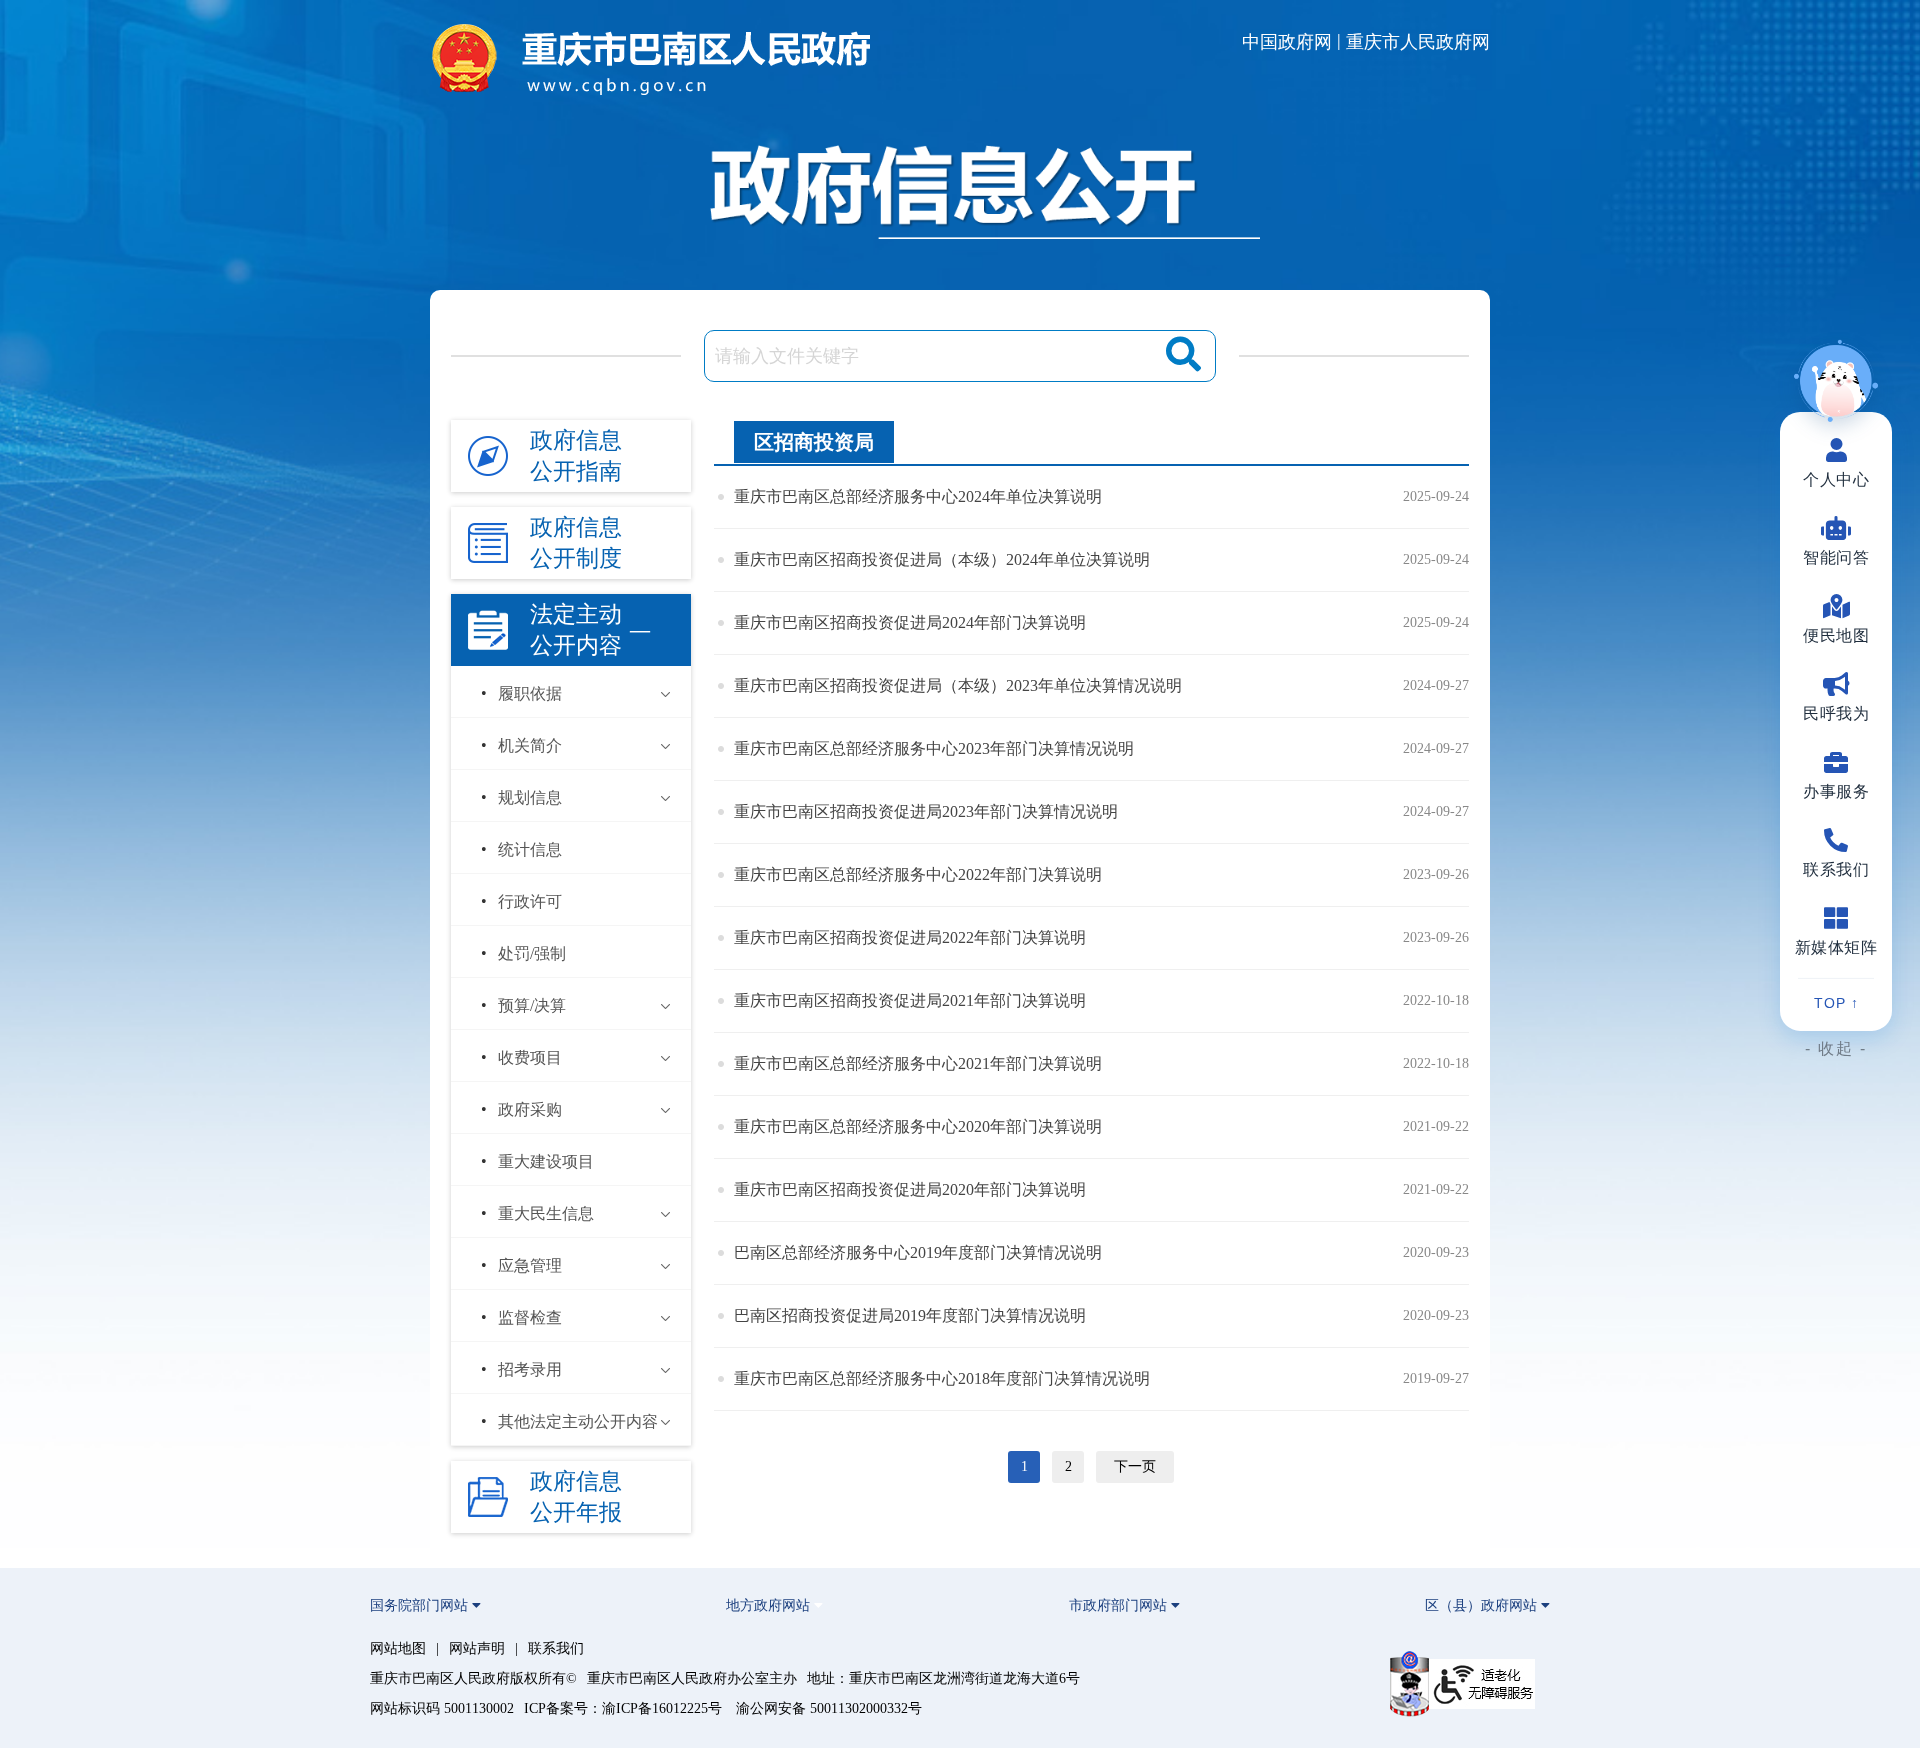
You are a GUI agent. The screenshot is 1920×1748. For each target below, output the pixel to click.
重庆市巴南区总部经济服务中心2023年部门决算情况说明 (934, 748)
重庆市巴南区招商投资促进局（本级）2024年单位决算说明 (942, 559)
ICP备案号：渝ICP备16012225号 (623, 1708)
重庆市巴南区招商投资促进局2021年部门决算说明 (910, 1000)
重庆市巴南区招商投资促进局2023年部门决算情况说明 (926, 811)
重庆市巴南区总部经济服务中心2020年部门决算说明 (918, 1126)
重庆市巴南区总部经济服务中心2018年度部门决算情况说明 (942, 1378)
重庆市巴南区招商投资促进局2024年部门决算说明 (910, 622)
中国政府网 (1287, 42)
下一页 (1135, 1466)
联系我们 (556, 1648)
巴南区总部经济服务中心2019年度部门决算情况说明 (918, 1252)
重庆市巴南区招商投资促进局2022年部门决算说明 (910, 937)
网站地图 (398, 1648)
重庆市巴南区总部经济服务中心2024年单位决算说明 (918, 496)
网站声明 (477, 1648)
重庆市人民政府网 (1418, 42)
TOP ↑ (1836, 1003)
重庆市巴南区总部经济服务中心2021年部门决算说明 (918, 1063)
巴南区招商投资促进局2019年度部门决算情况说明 (910, 1315)
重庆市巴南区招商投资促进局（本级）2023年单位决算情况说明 (958, 685)
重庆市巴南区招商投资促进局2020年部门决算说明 (910, 1189)
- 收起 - (1836, 1048)
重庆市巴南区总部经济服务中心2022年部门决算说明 (918, 874)
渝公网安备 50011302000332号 (829, 1708)
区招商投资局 (814, 442)
